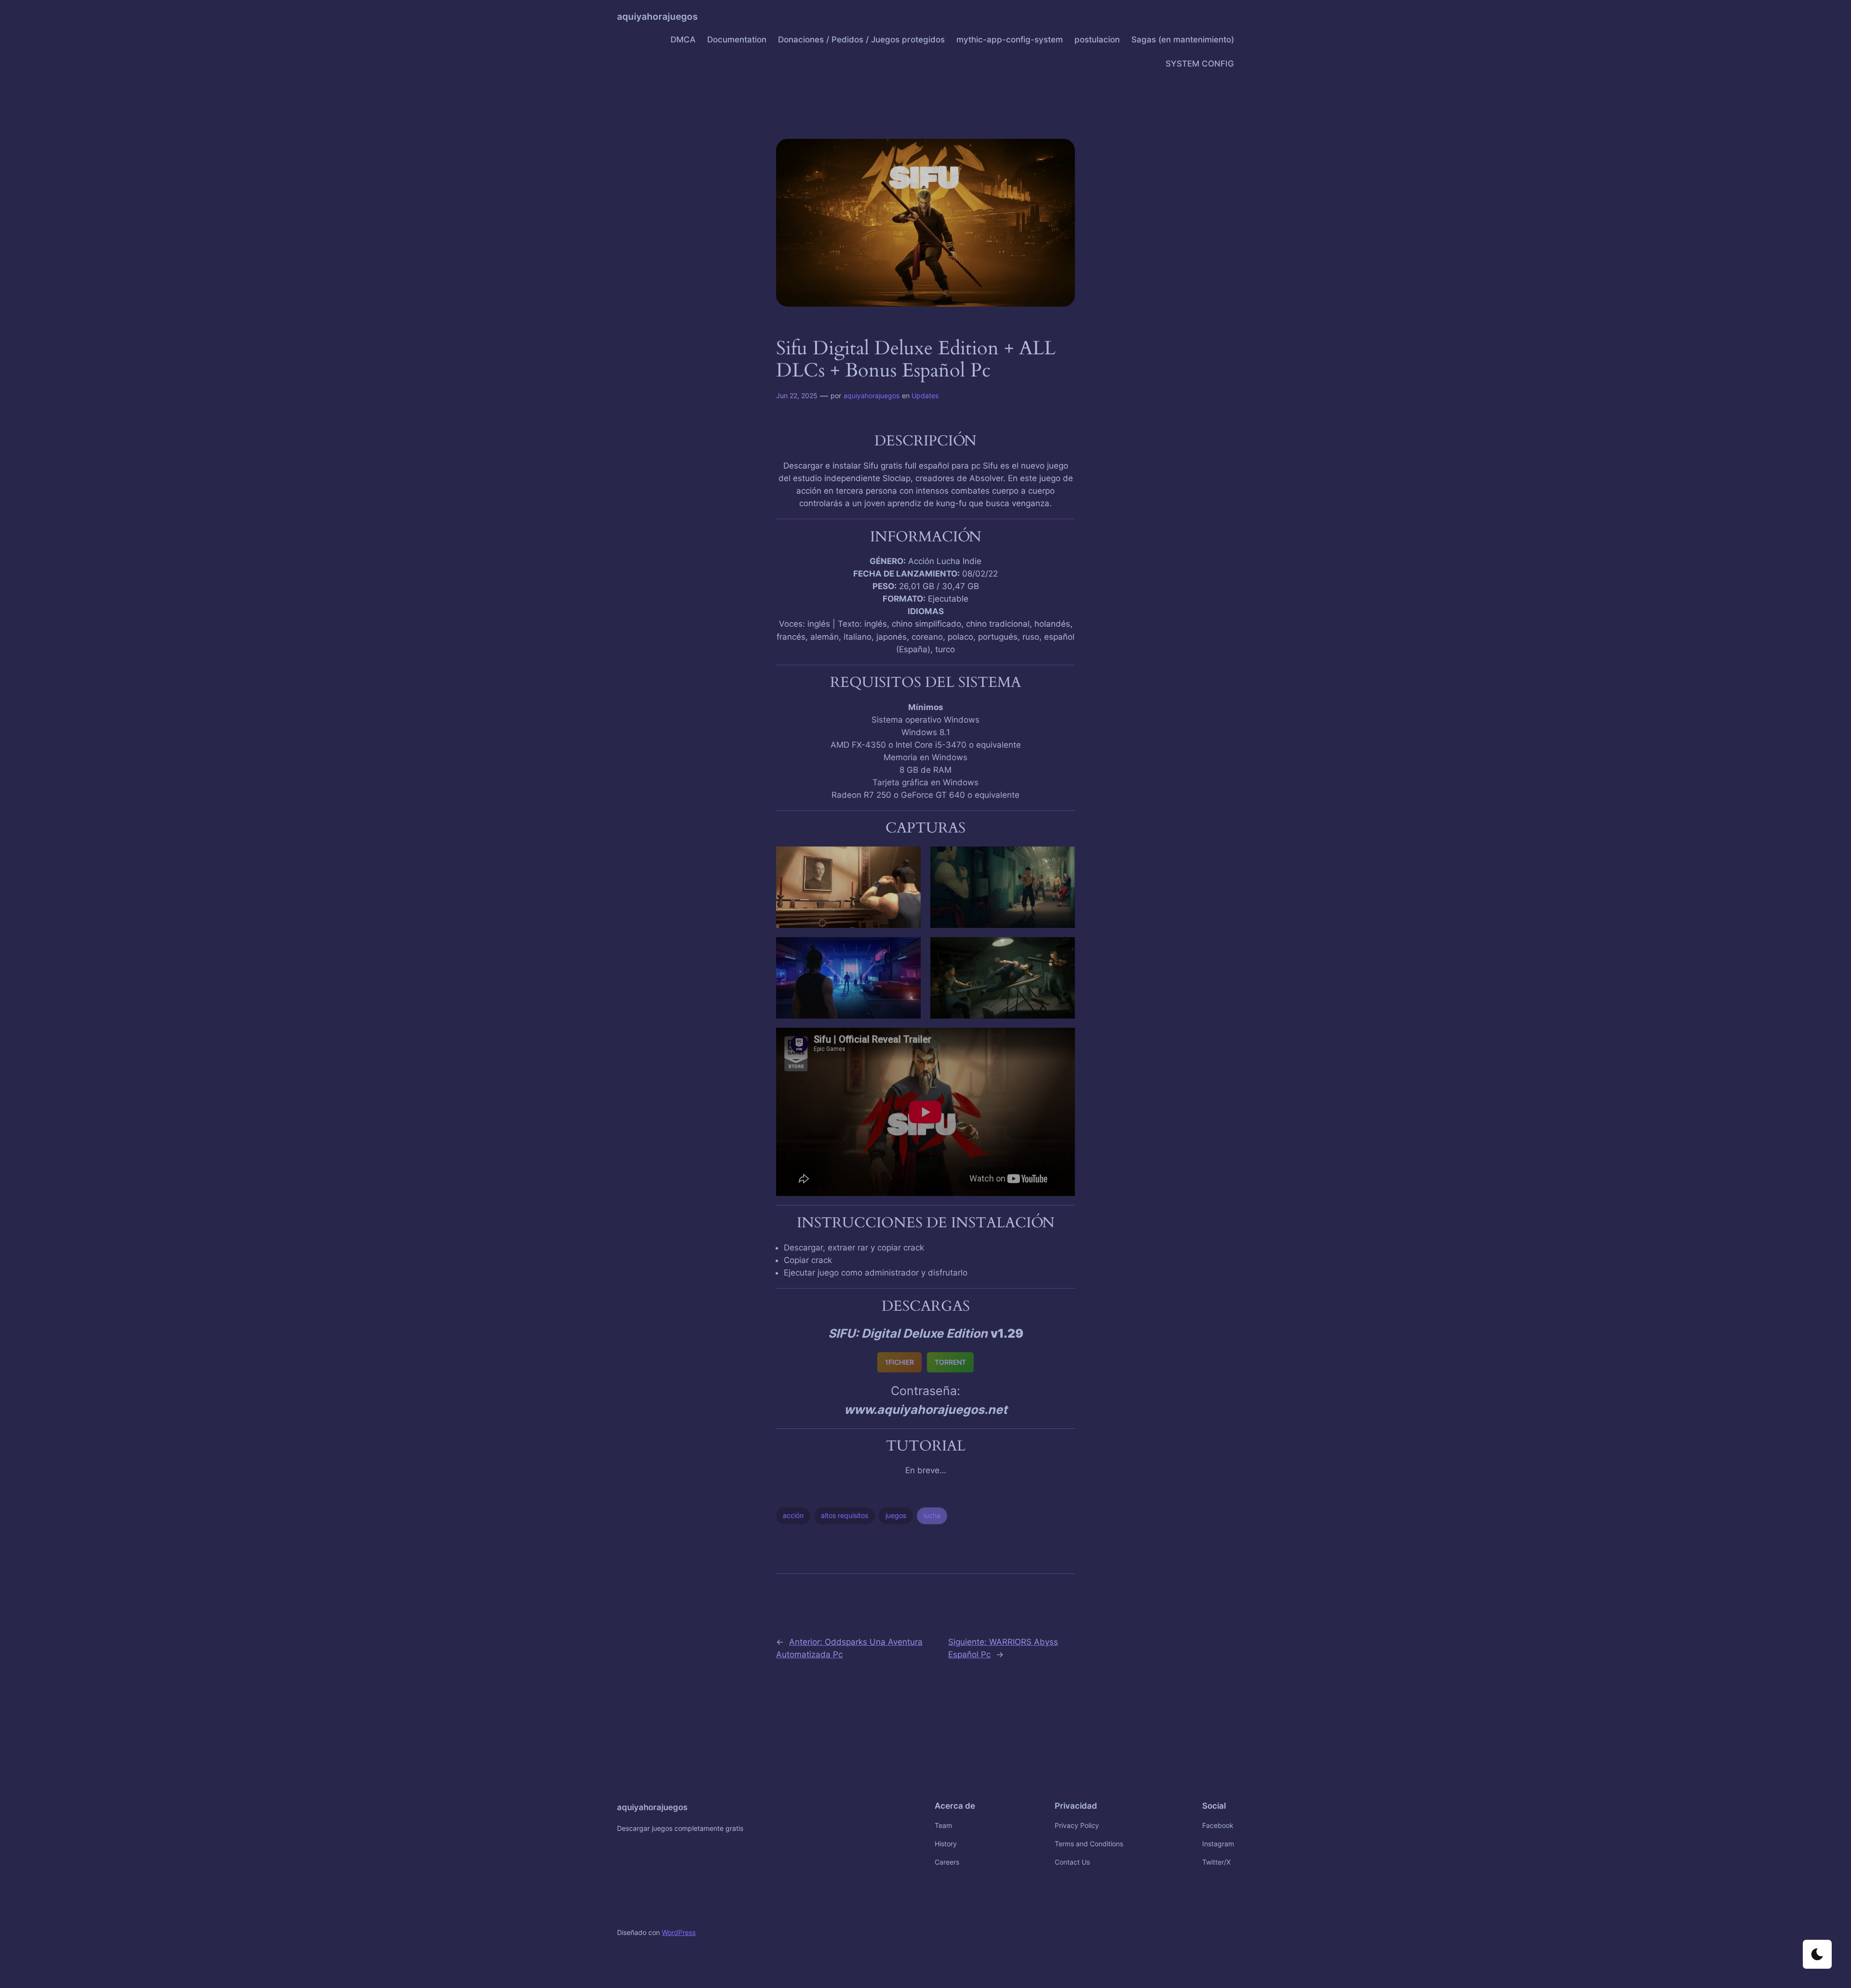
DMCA (683, 40)
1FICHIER (899, 1362)
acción (793, 1515)
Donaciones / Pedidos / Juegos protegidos (861, 40)
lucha (932, 1515)
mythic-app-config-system (1010, 40)
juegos (896, 1515)
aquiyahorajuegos (657, 16)
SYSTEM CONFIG (1200, 64)
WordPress (679, 1932)
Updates (925, 396)
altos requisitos (845, 1515)
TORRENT (950, 1362)
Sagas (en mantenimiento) (1183, 40)
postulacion (1097, 40)
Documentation (737, 40)
